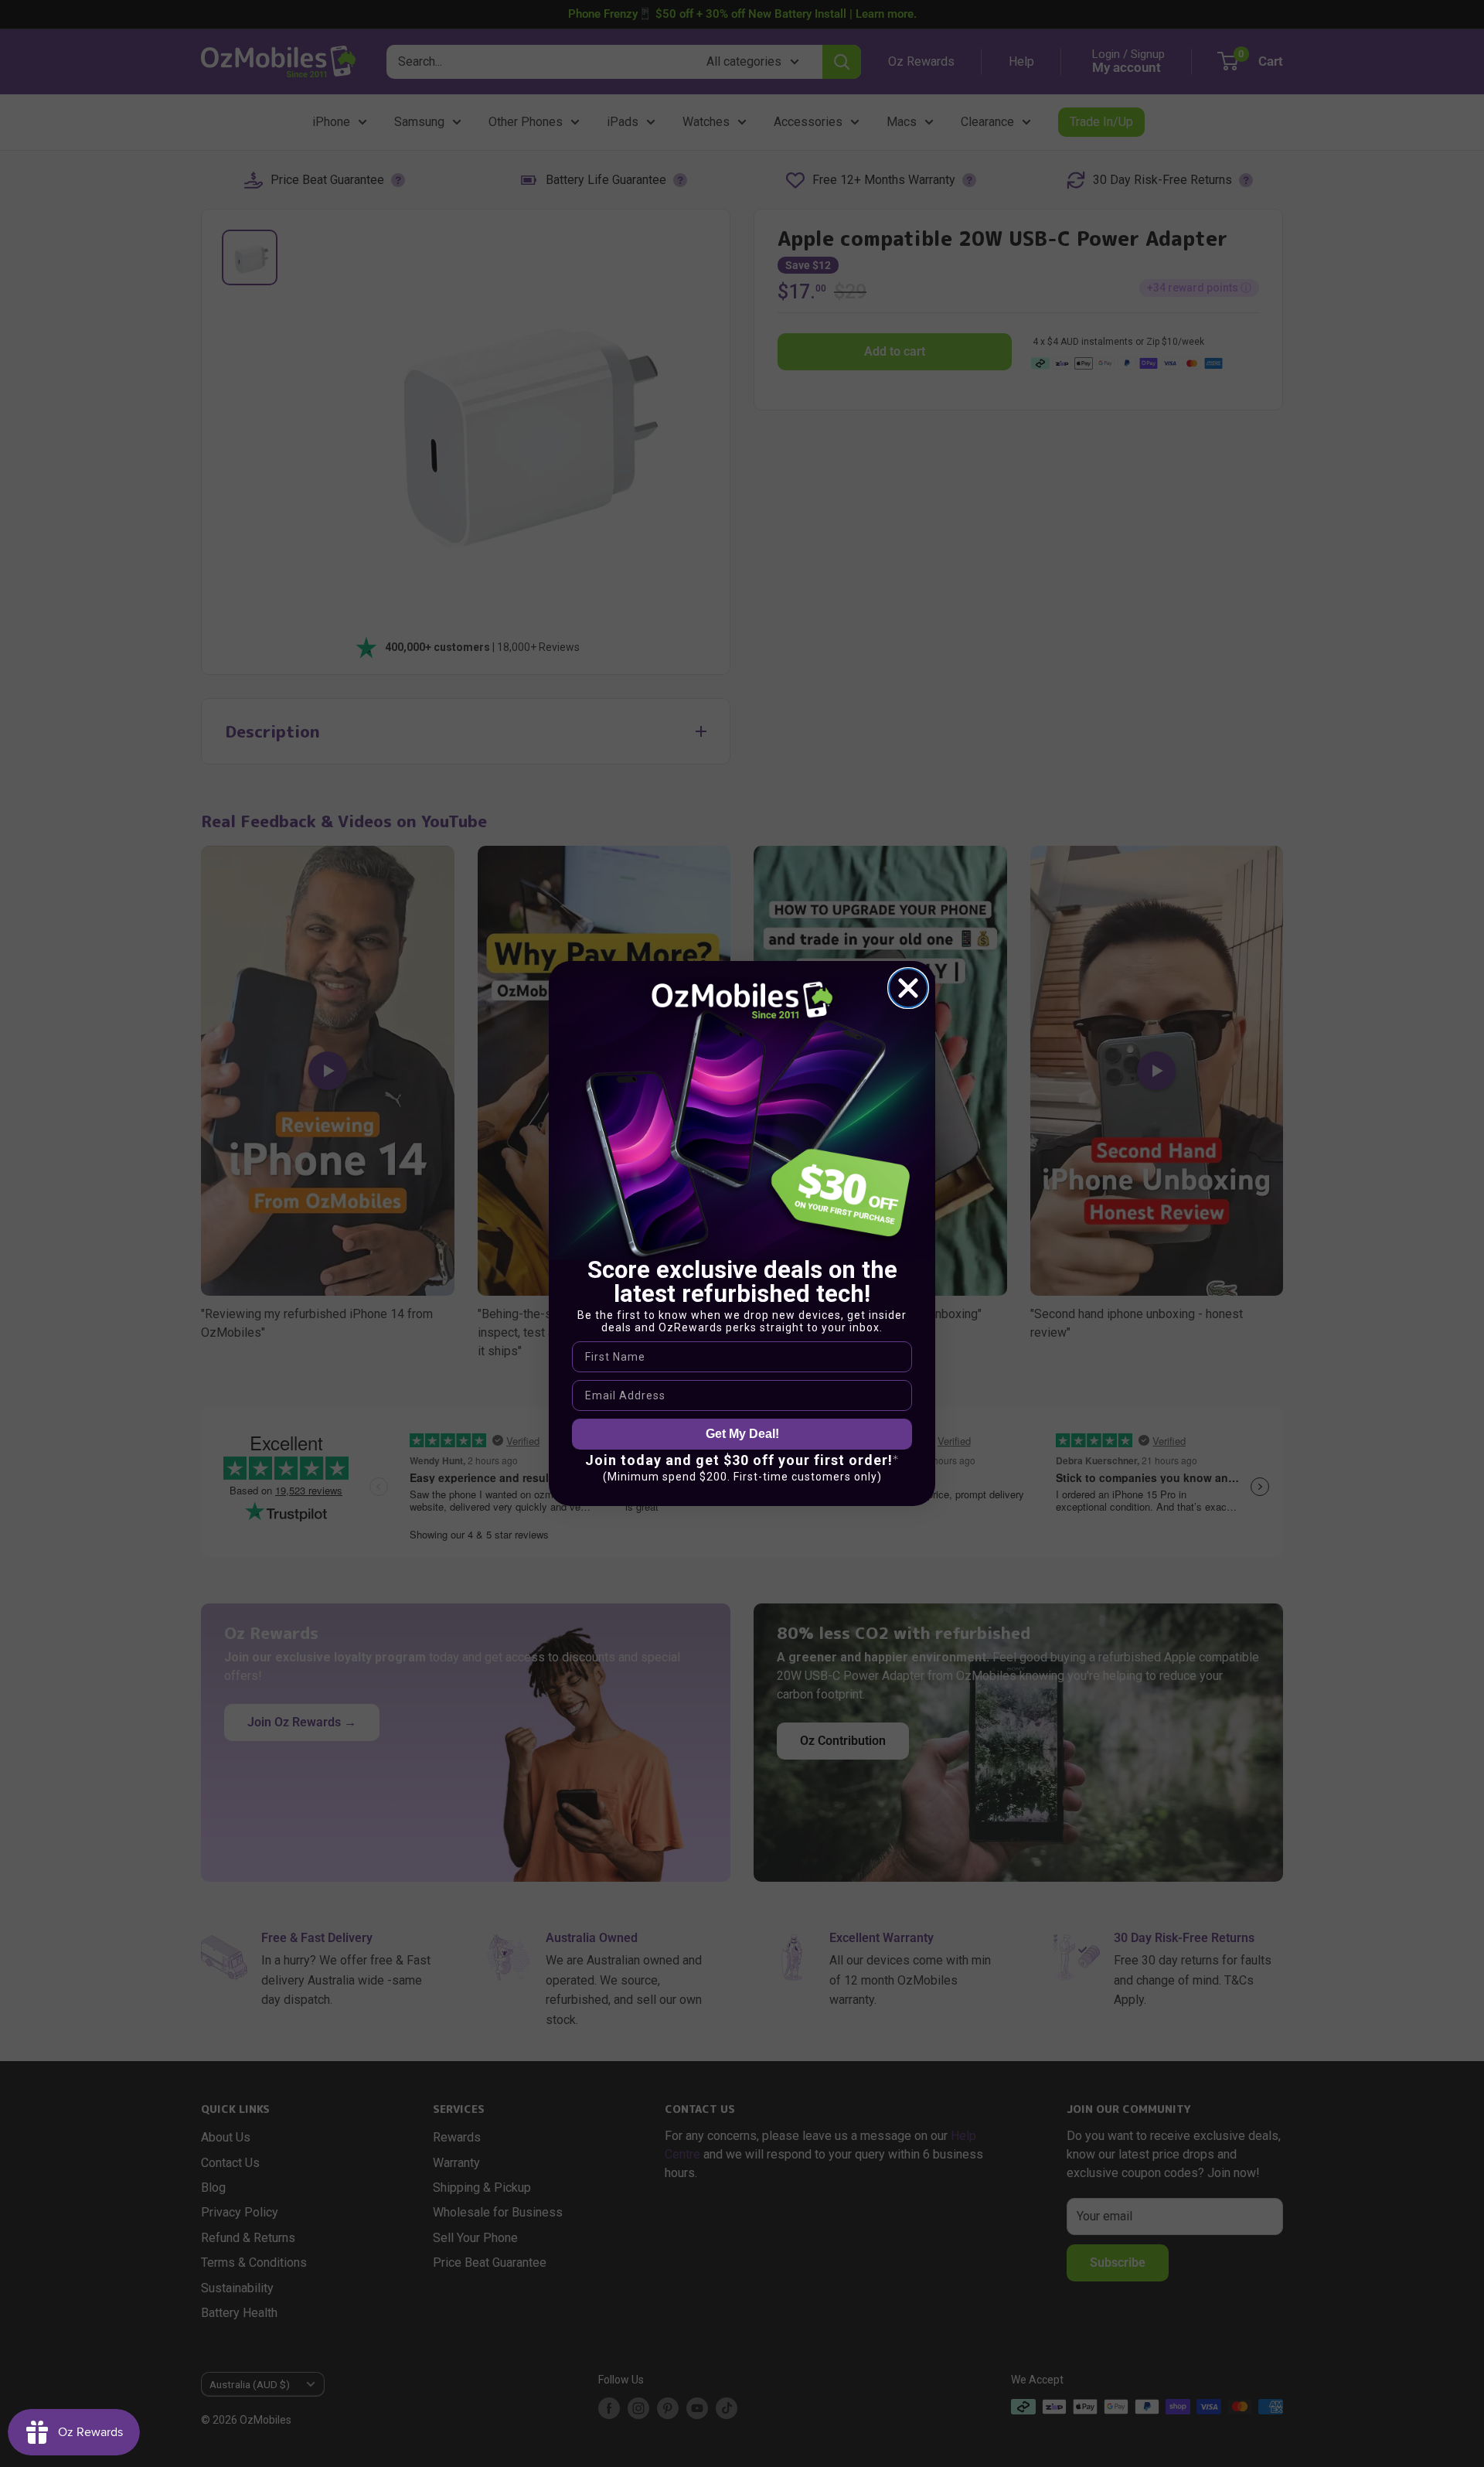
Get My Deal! (742, 1434)
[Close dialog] (908, 988)
